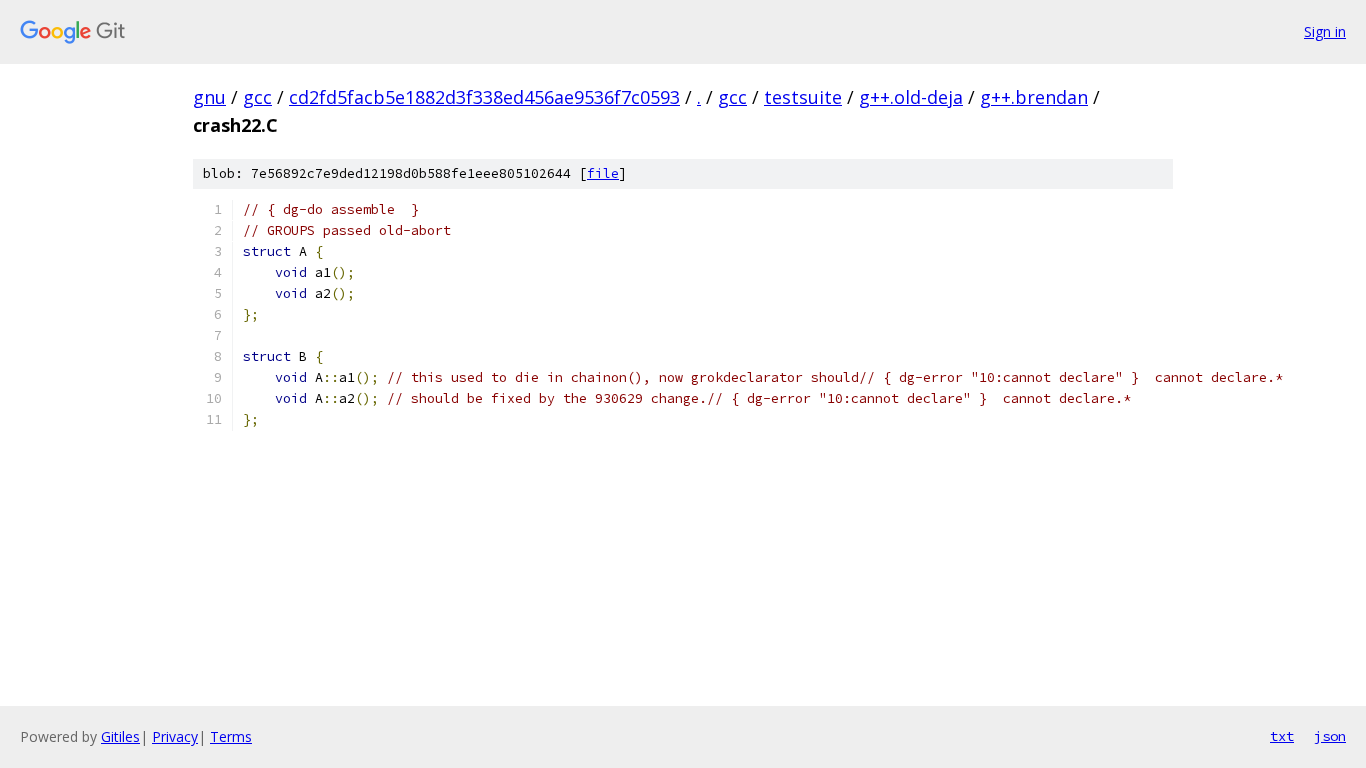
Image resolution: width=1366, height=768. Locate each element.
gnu (209, 97)
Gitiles (120, 736)
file (603, 173)
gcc (257, 97)
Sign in (1325, 31)
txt (1282, 736)
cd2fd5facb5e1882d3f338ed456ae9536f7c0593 (484, 97)
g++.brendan (1034, 97)
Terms (231, 736)
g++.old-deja (911, 97)
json (1330, 736)
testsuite (803, 97)
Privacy (175, 736)
